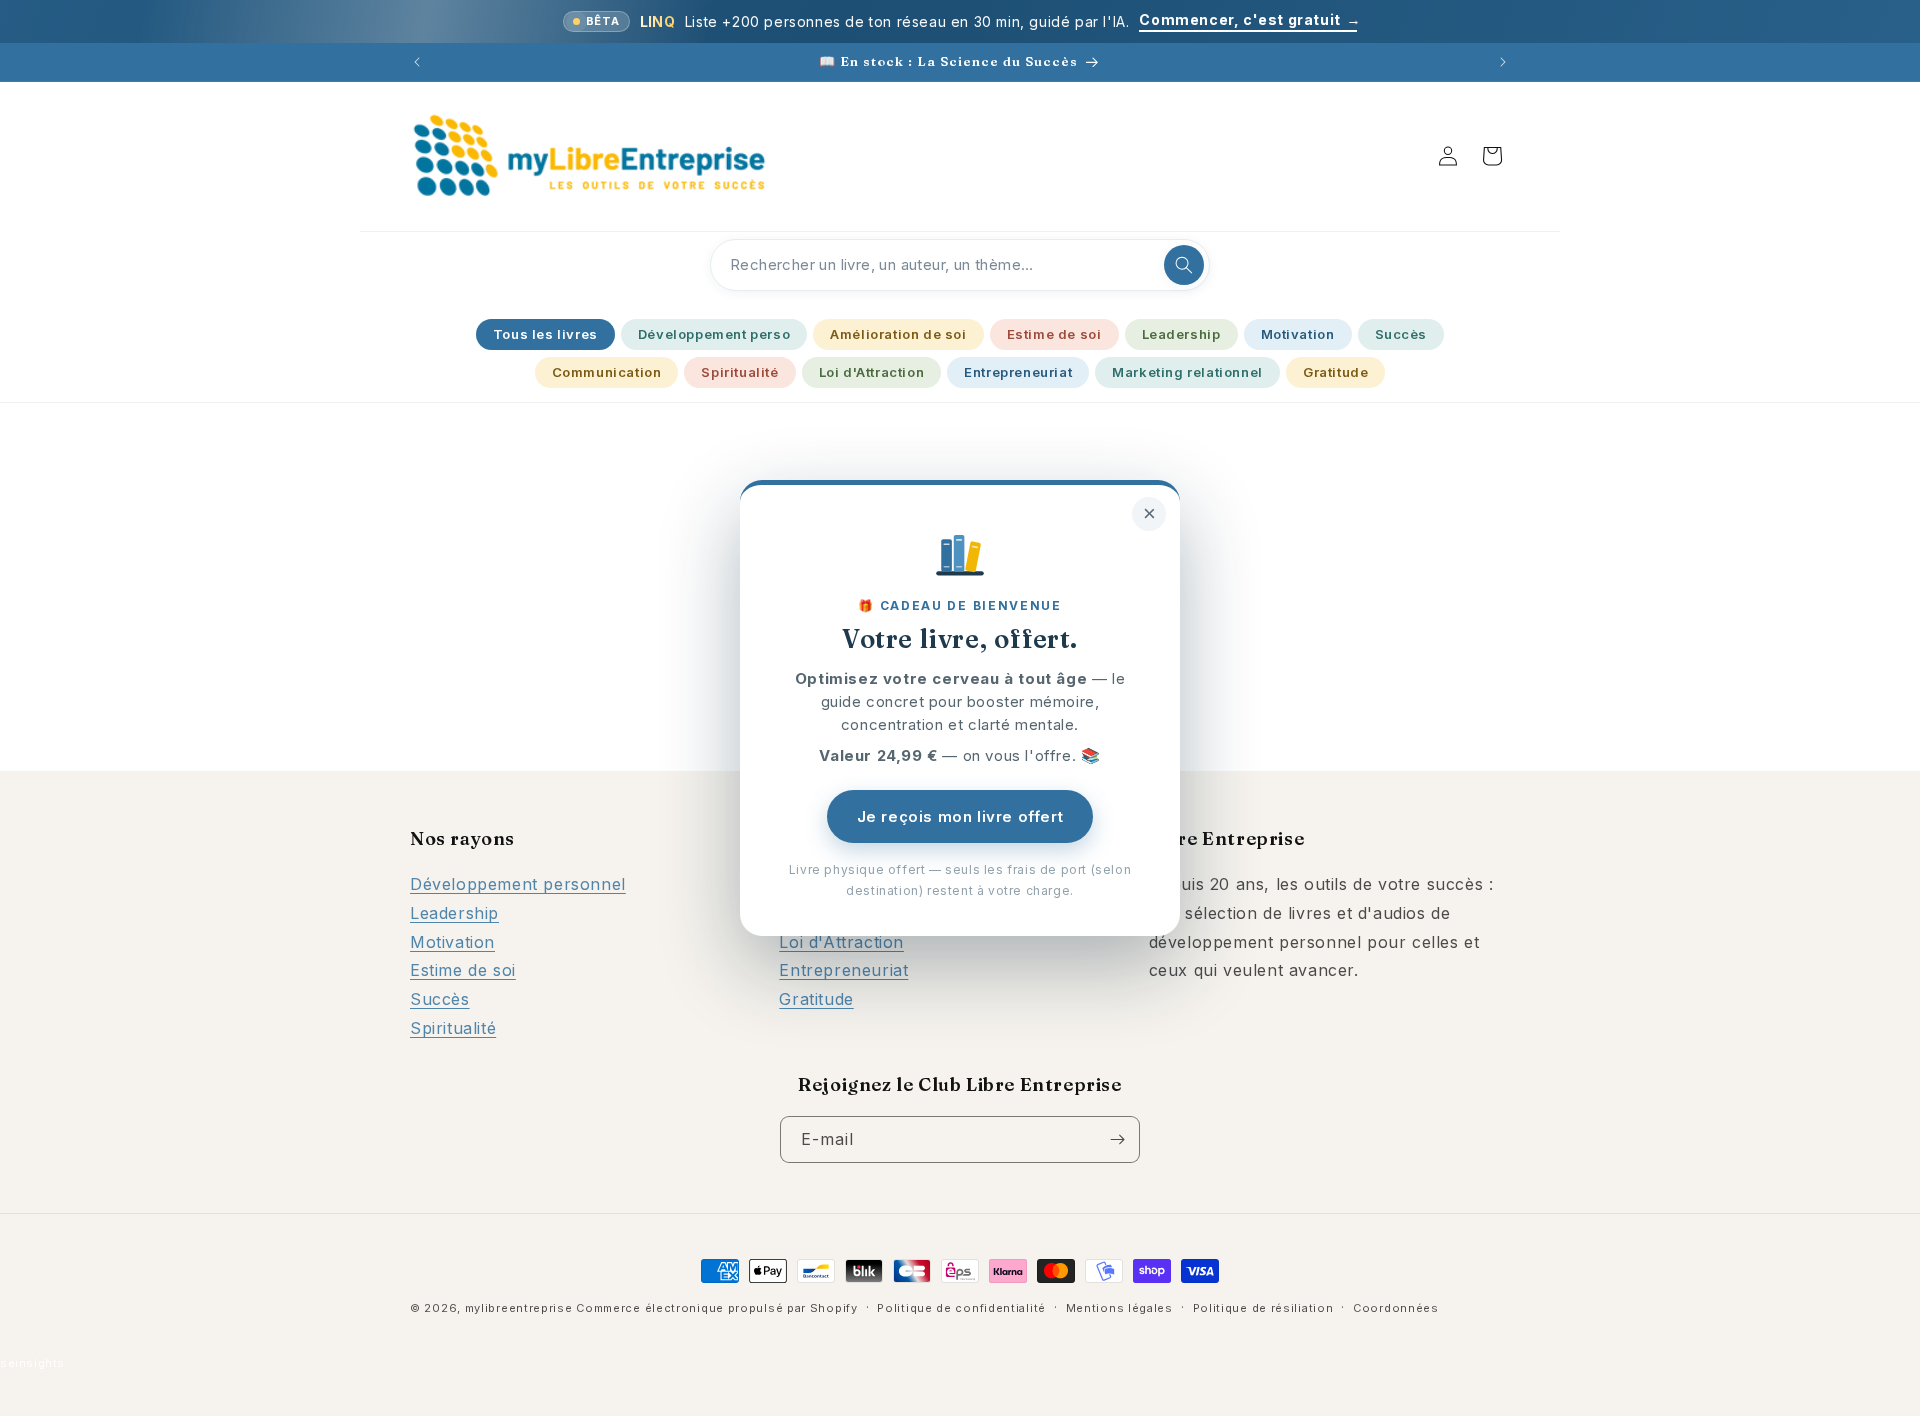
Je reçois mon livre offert (960, 816)
